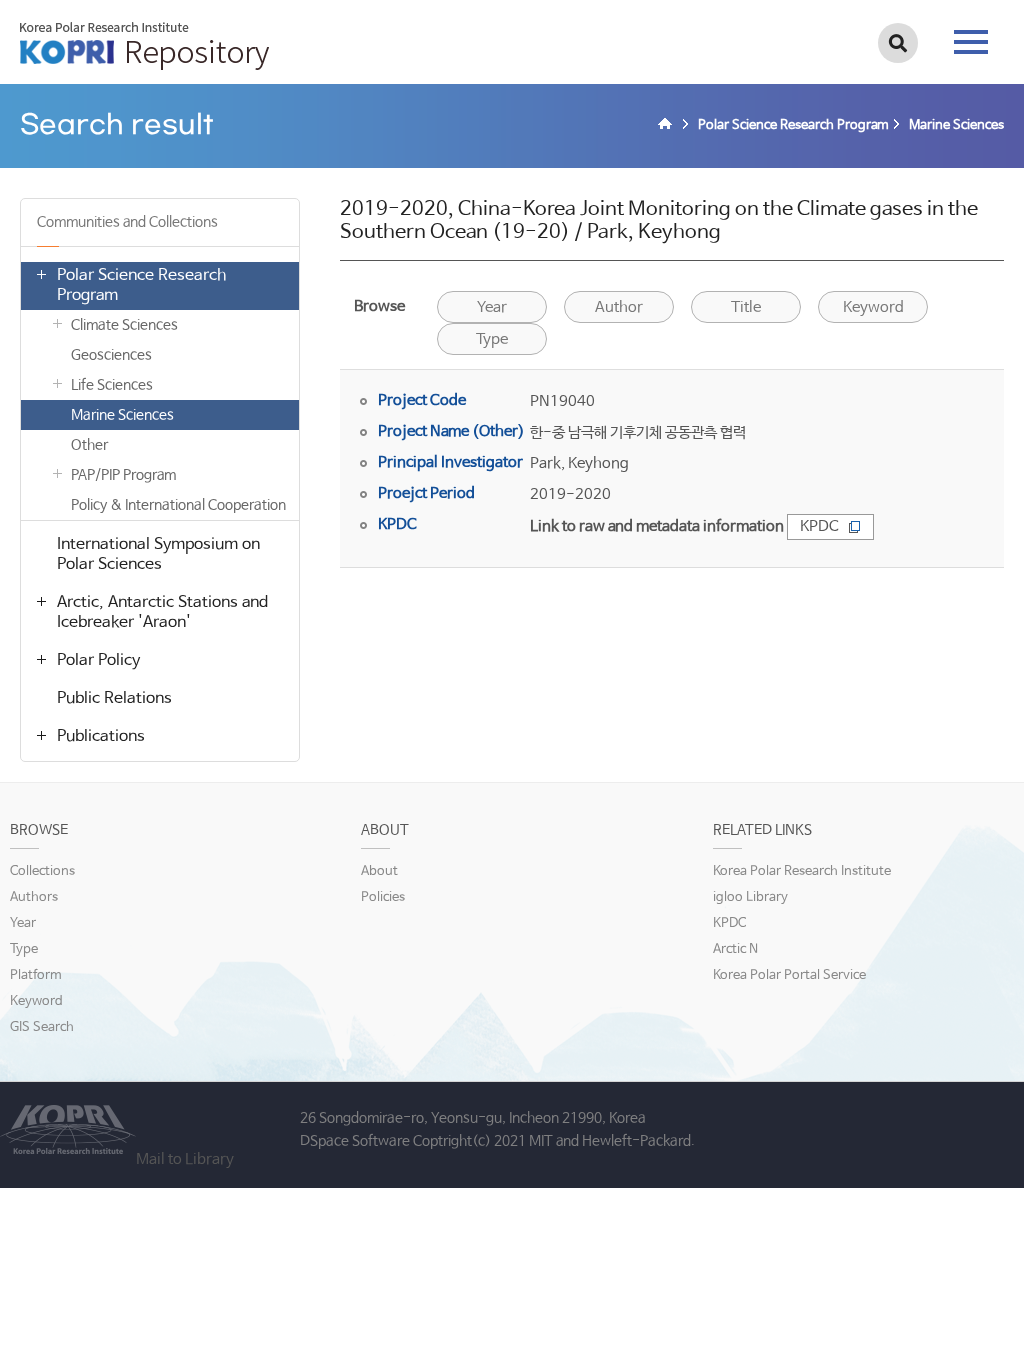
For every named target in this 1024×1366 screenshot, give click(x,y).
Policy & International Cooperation (178, 505)
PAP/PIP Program (123, 475)
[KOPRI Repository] (668, 126)
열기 (41, 274)
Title (746, 307)
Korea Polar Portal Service (789, 975)
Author (619, 307)
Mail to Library (185, 1159)
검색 (898, 43)
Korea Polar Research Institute (802, 871)
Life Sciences (112, 385)
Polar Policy (98, 660)
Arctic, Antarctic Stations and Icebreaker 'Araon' (162, 612)
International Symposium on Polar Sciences (158, 554)
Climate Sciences (124, 325)
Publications (101, 736)
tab (971, 36)
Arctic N (735, 949)
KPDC (819, 526)
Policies (383, 897)
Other (89, 445)
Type (492, 339)
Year (492, 307)
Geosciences (111, 355)
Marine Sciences (122, 415)
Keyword (873, 307)
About (379, 871)
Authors (34, 897)
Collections (42, 871)
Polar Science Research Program (141, 285)
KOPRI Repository (144, 46)
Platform (36, 975)
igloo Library (750, 897)
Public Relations (114, 698)
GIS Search (42, 1027)
